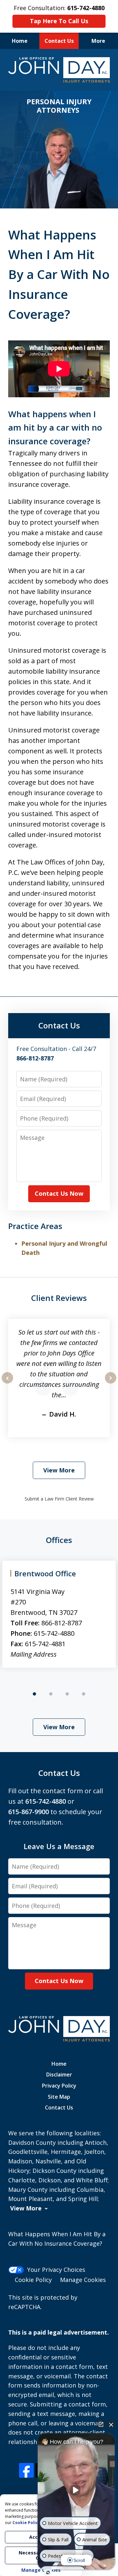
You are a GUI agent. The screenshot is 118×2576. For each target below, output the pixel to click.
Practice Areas (35, 1226)
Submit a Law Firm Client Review (59, 1499)
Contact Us (59, 41)
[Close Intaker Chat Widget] (111, 2424)
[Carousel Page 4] (84, 1694)
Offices (59, 1540)
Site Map (59, 2097)
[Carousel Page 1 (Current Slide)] (34, 1694)
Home (20, 41)
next (111, 1383)
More (98, 41)
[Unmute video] (76, 2490)
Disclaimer (59, 2075)
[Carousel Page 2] (51, 1694)
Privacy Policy (59, 2086)
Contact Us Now (59, 1193)
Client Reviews (59, 1298)
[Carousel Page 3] (67, 1694)
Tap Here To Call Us (59, 21)
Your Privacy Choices (56, 2270)
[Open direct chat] (101, 2424)
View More (59, 1470)
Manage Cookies (83, 2280)
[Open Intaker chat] (48, 2572)
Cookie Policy (33, 2280)
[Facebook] (26, 2470)
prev (7, 1383)
